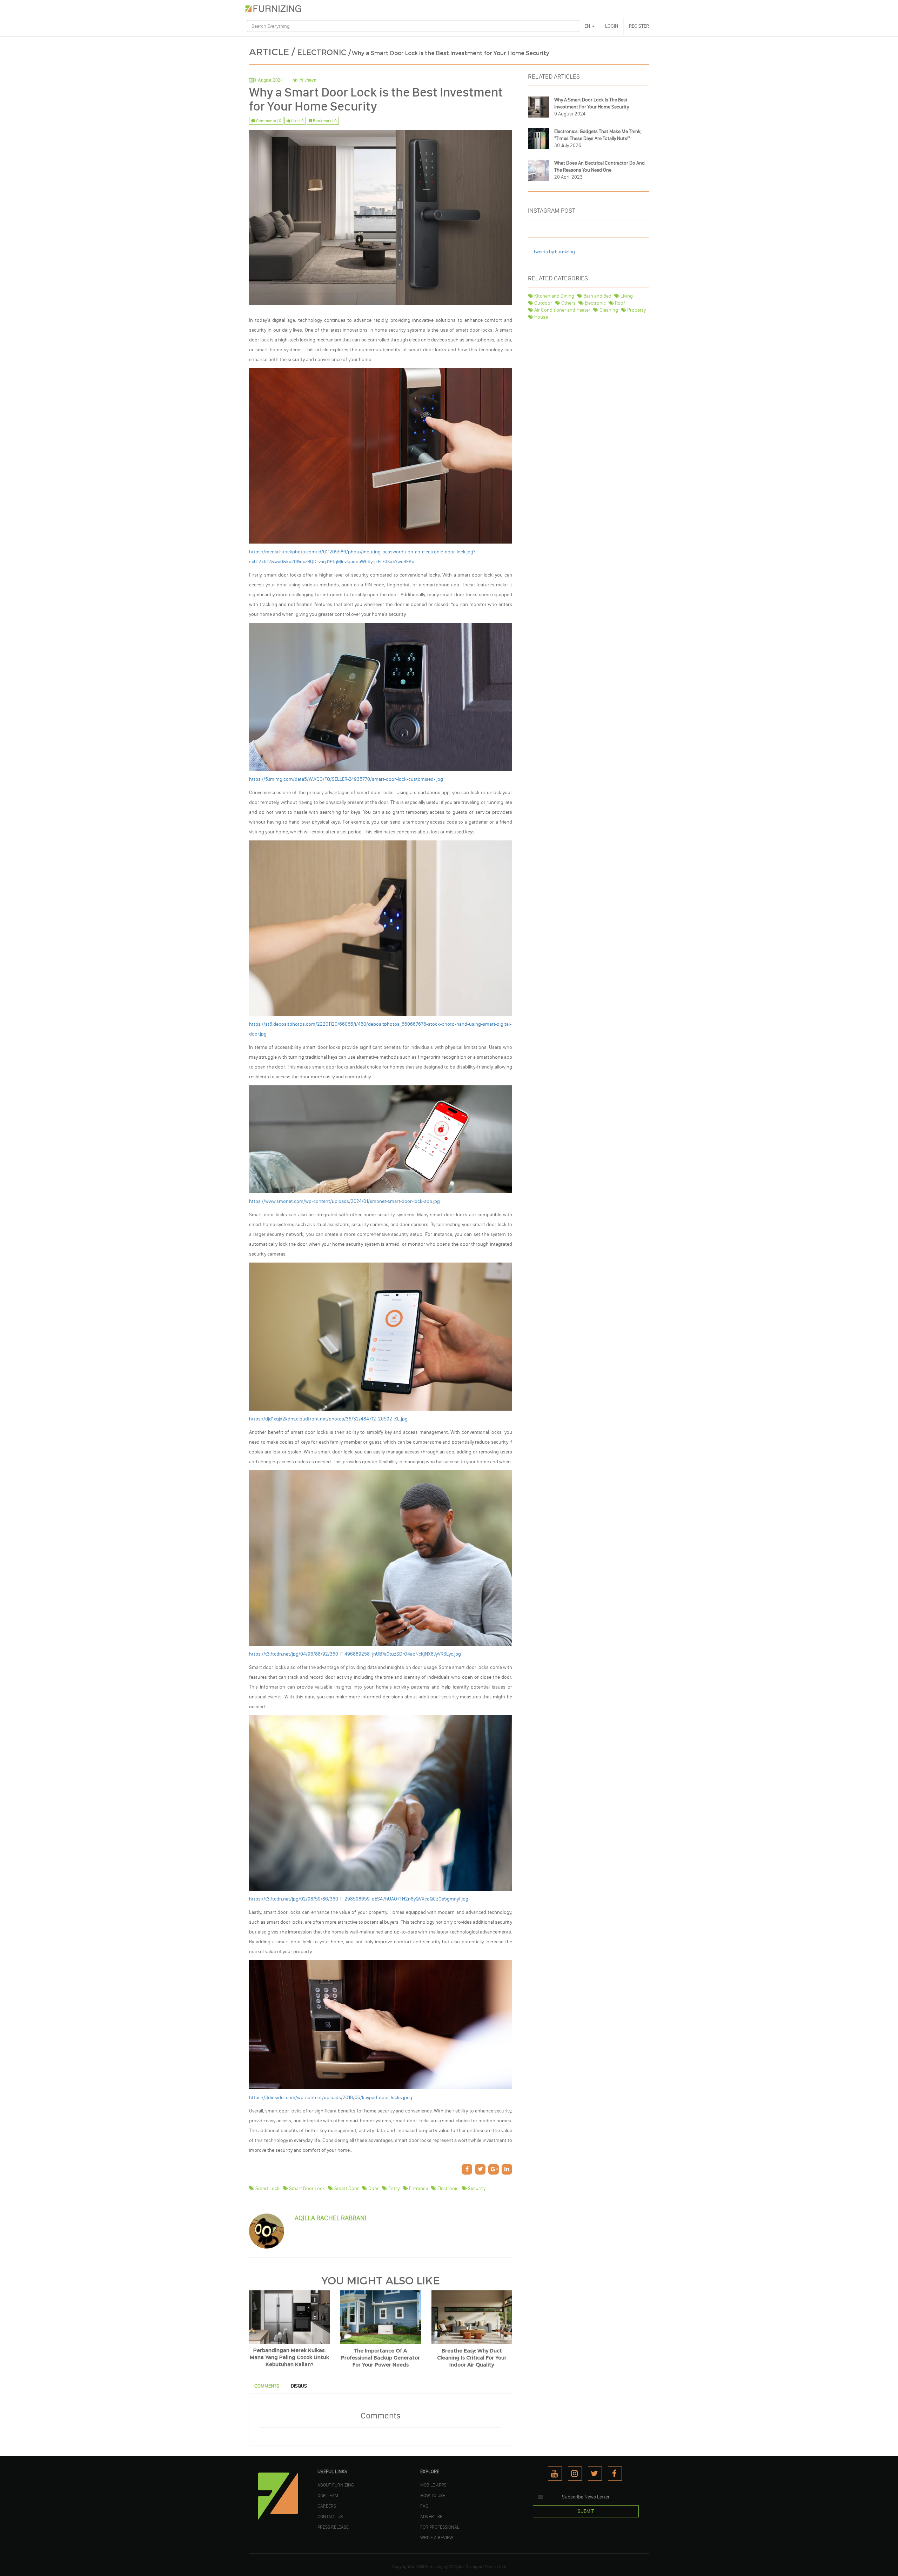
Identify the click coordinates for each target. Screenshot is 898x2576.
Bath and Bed (597, 296)
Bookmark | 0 (324, 121)
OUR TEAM (328, 2495)
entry (393, 2188)
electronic (447, 2188)
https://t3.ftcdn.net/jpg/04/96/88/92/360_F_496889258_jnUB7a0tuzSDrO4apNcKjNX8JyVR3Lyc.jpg (355, 1654)
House (541, 317)
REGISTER (639, 26)
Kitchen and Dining (554, 296)
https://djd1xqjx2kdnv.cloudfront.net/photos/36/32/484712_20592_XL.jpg (328, 1419)
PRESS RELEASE (333, 2527)
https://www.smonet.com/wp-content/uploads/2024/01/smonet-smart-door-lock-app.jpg (344, 1201)
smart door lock (306, 2188)
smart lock (267, 2188)
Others (568, 303)
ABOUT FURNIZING (336, 2485)
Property (636, 310)
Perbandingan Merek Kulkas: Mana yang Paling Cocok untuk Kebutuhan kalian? (289, 2358)
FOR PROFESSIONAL (440, 2527)
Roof (619, 303)
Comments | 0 (268, 121)
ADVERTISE (431, 2516)
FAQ (424, 2506)
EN (588, 26)
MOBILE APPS (433, 2485)
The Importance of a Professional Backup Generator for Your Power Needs (380, 2358)
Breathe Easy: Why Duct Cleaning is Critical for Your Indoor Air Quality (472, 2358)
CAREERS (327, 2506)
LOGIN (612, 26)
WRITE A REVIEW (437, 2537)
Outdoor (543, 303)
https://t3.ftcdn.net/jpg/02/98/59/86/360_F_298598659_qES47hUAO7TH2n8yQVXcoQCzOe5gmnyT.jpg (359, 1899)
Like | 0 (297, 121)
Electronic (595, 303)
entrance (418, 2188)
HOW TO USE (433, 2495)
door (373, 2188)
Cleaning (608, 310)
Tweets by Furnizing (554, 252)
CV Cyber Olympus (465, 2567)
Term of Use (495, 2567)
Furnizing (434, 2567)
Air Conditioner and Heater (562, 310)
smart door (346, 2188)
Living (626, 296)
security (476, 2188)
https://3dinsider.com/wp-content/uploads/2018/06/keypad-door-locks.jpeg (331, 2098)
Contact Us (330, 2516)
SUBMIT (586, 2511)
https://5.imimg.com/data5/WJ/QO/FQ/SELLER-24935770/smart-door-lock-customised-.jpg (346, 779)
